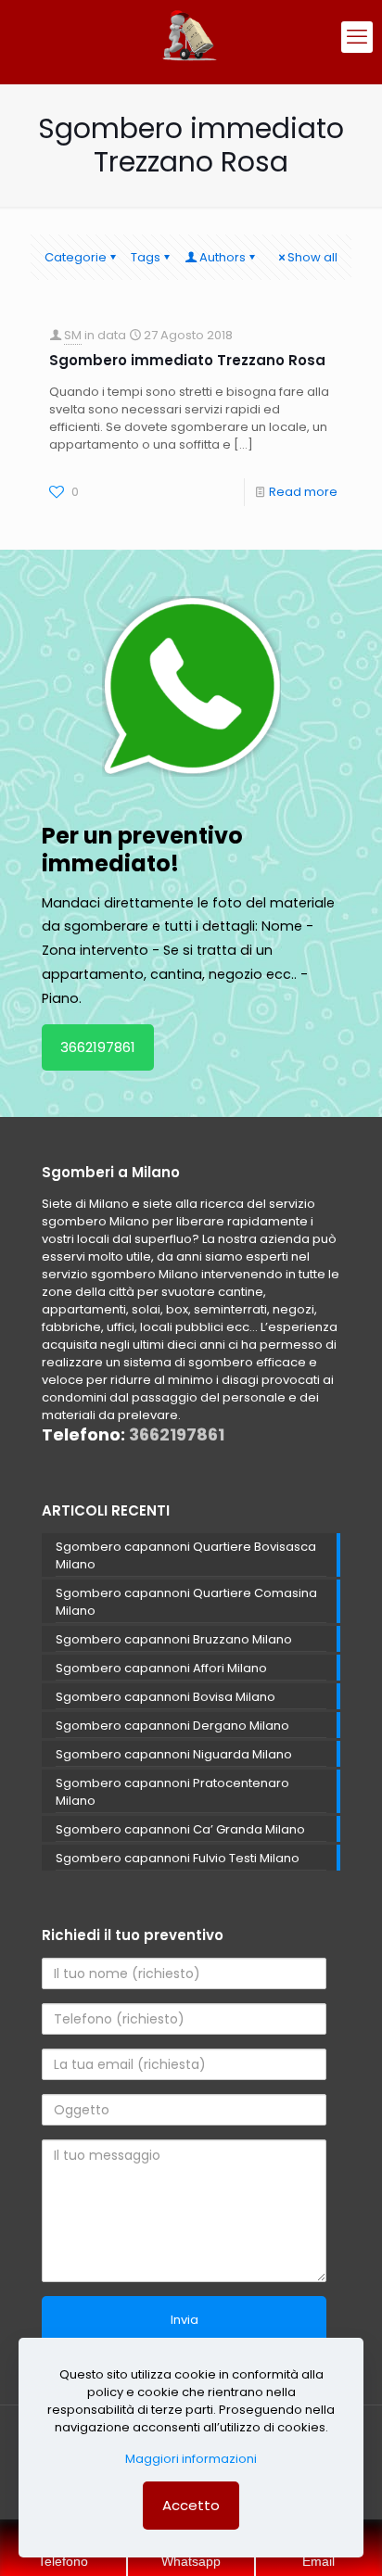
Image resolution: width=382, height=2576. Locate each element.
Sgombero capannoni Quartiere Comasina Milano (186, 1602)
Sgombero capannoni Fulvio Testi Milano (178, 1858)
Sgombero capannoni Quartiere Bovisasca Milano (186, 1555)
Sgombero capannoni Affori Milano (161, 1668)
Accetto (191, 2505)
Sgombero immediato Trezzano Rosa (187, 360)
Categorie (76, 257)
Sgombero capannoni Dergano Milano (172, 1726)
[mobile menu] (357, 37)
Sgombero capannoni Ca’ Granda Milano (180, 1829)
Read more (303, 492)
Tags (146, 257)
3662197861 (98, 1047)
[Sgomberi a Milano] (191, 37)
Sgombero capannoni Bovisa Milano (166, 1697)
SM (73, 335)
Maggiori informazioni (191, 2459)
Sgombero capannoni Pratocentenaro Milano (172, 1792)
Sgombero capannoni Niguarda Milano (174, 1754)
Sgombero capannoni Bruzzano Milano (174, 1639)
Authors (223, 257)
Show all (312, 257)
